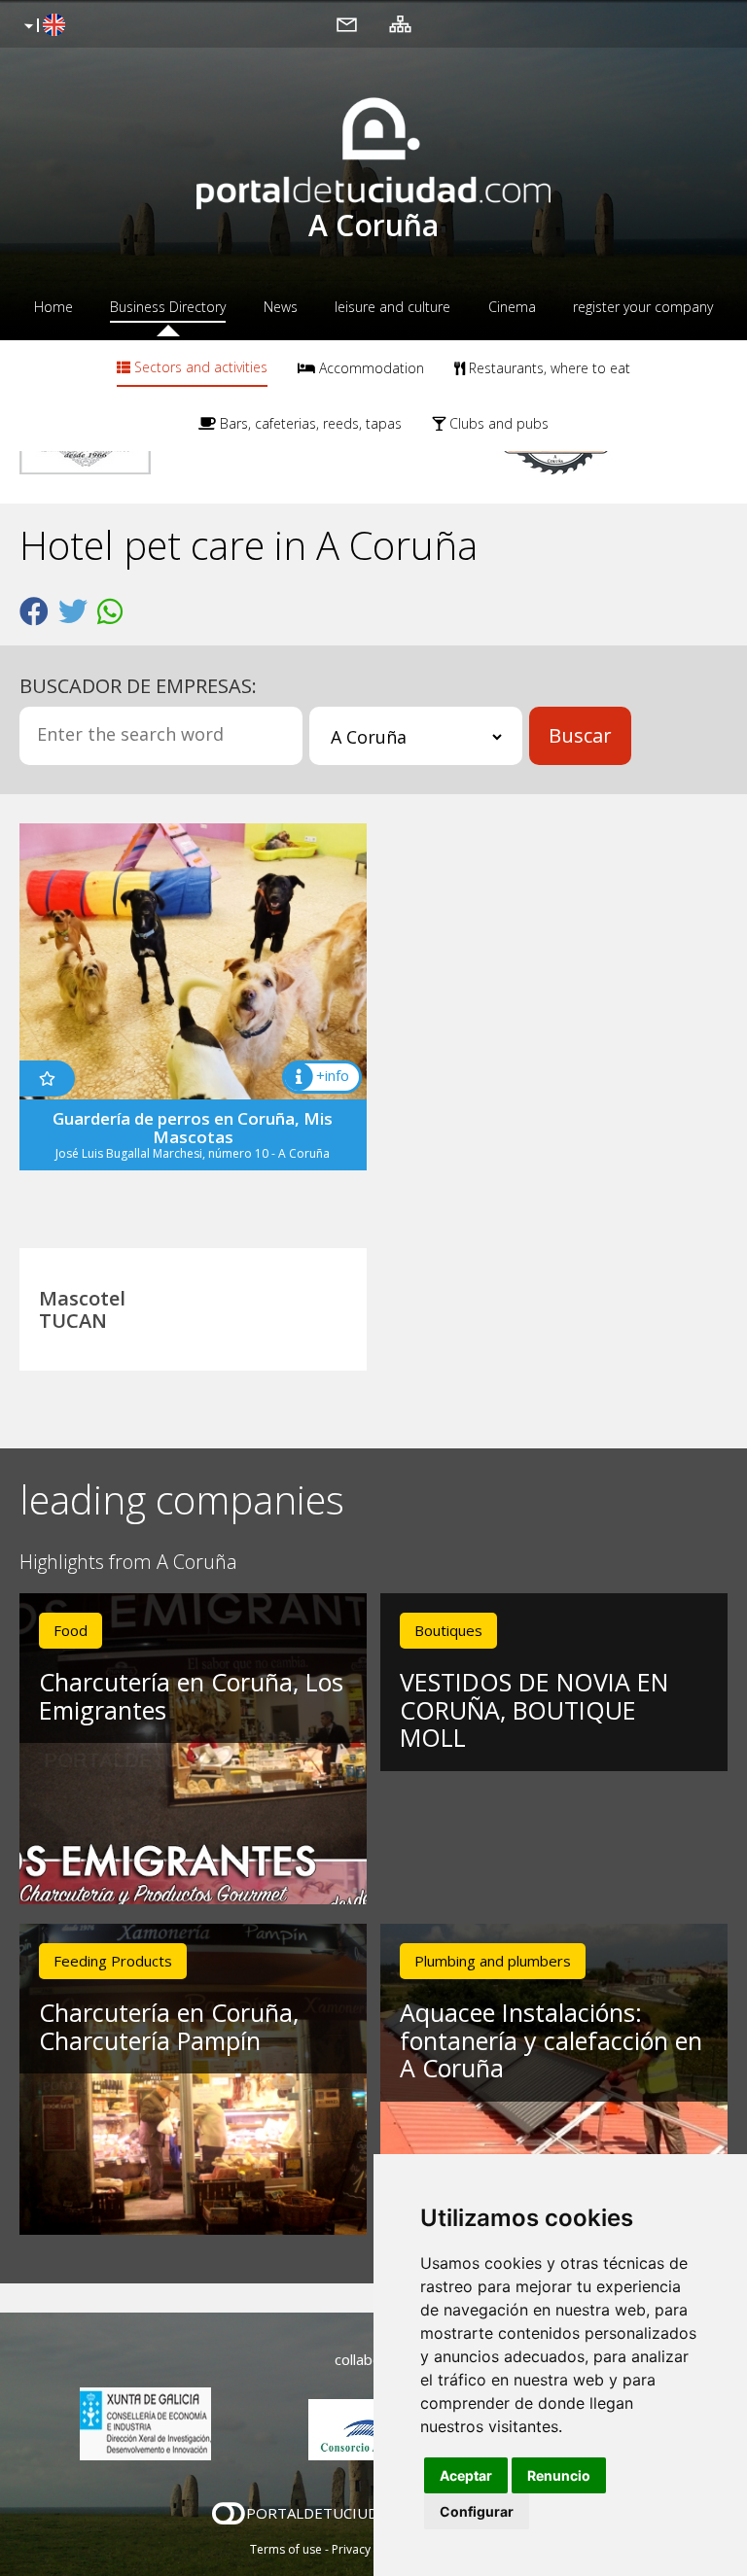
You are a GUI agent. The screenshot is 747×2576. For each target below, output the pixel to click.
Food (71, 1630)
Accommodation (370, 368)
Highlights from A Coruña (128, 1563)
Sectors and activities (199, 367)
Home (53, 307)
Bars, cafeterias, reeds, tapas (309, 423)
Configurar (477, 2511)
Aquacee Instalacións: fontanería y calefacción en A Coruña (551, 2040)
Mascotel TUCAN (82, 1309)
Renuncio (559, 2475)
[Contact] (347, 23)
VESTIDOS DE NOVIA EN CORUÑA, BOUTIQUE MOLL (534, 1710)
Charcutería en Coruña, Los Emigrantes (191, 1696)
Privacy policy (369, 2549)
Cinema (512, 307)
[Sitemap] (400, 23)
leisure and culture (392, 307)
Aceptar (466, 2475)
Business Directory (168, 307)
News (281, 307)
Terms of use (286, 2549)
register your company (643, 307)
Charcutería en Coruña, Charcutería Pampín (169, 2026)
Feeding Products (113, 1961)
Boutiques (448, 1630)
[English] (42, 26)
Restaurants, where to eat (548, 368)
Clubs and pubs (497, 423)
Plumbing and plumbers (493, 1961)
